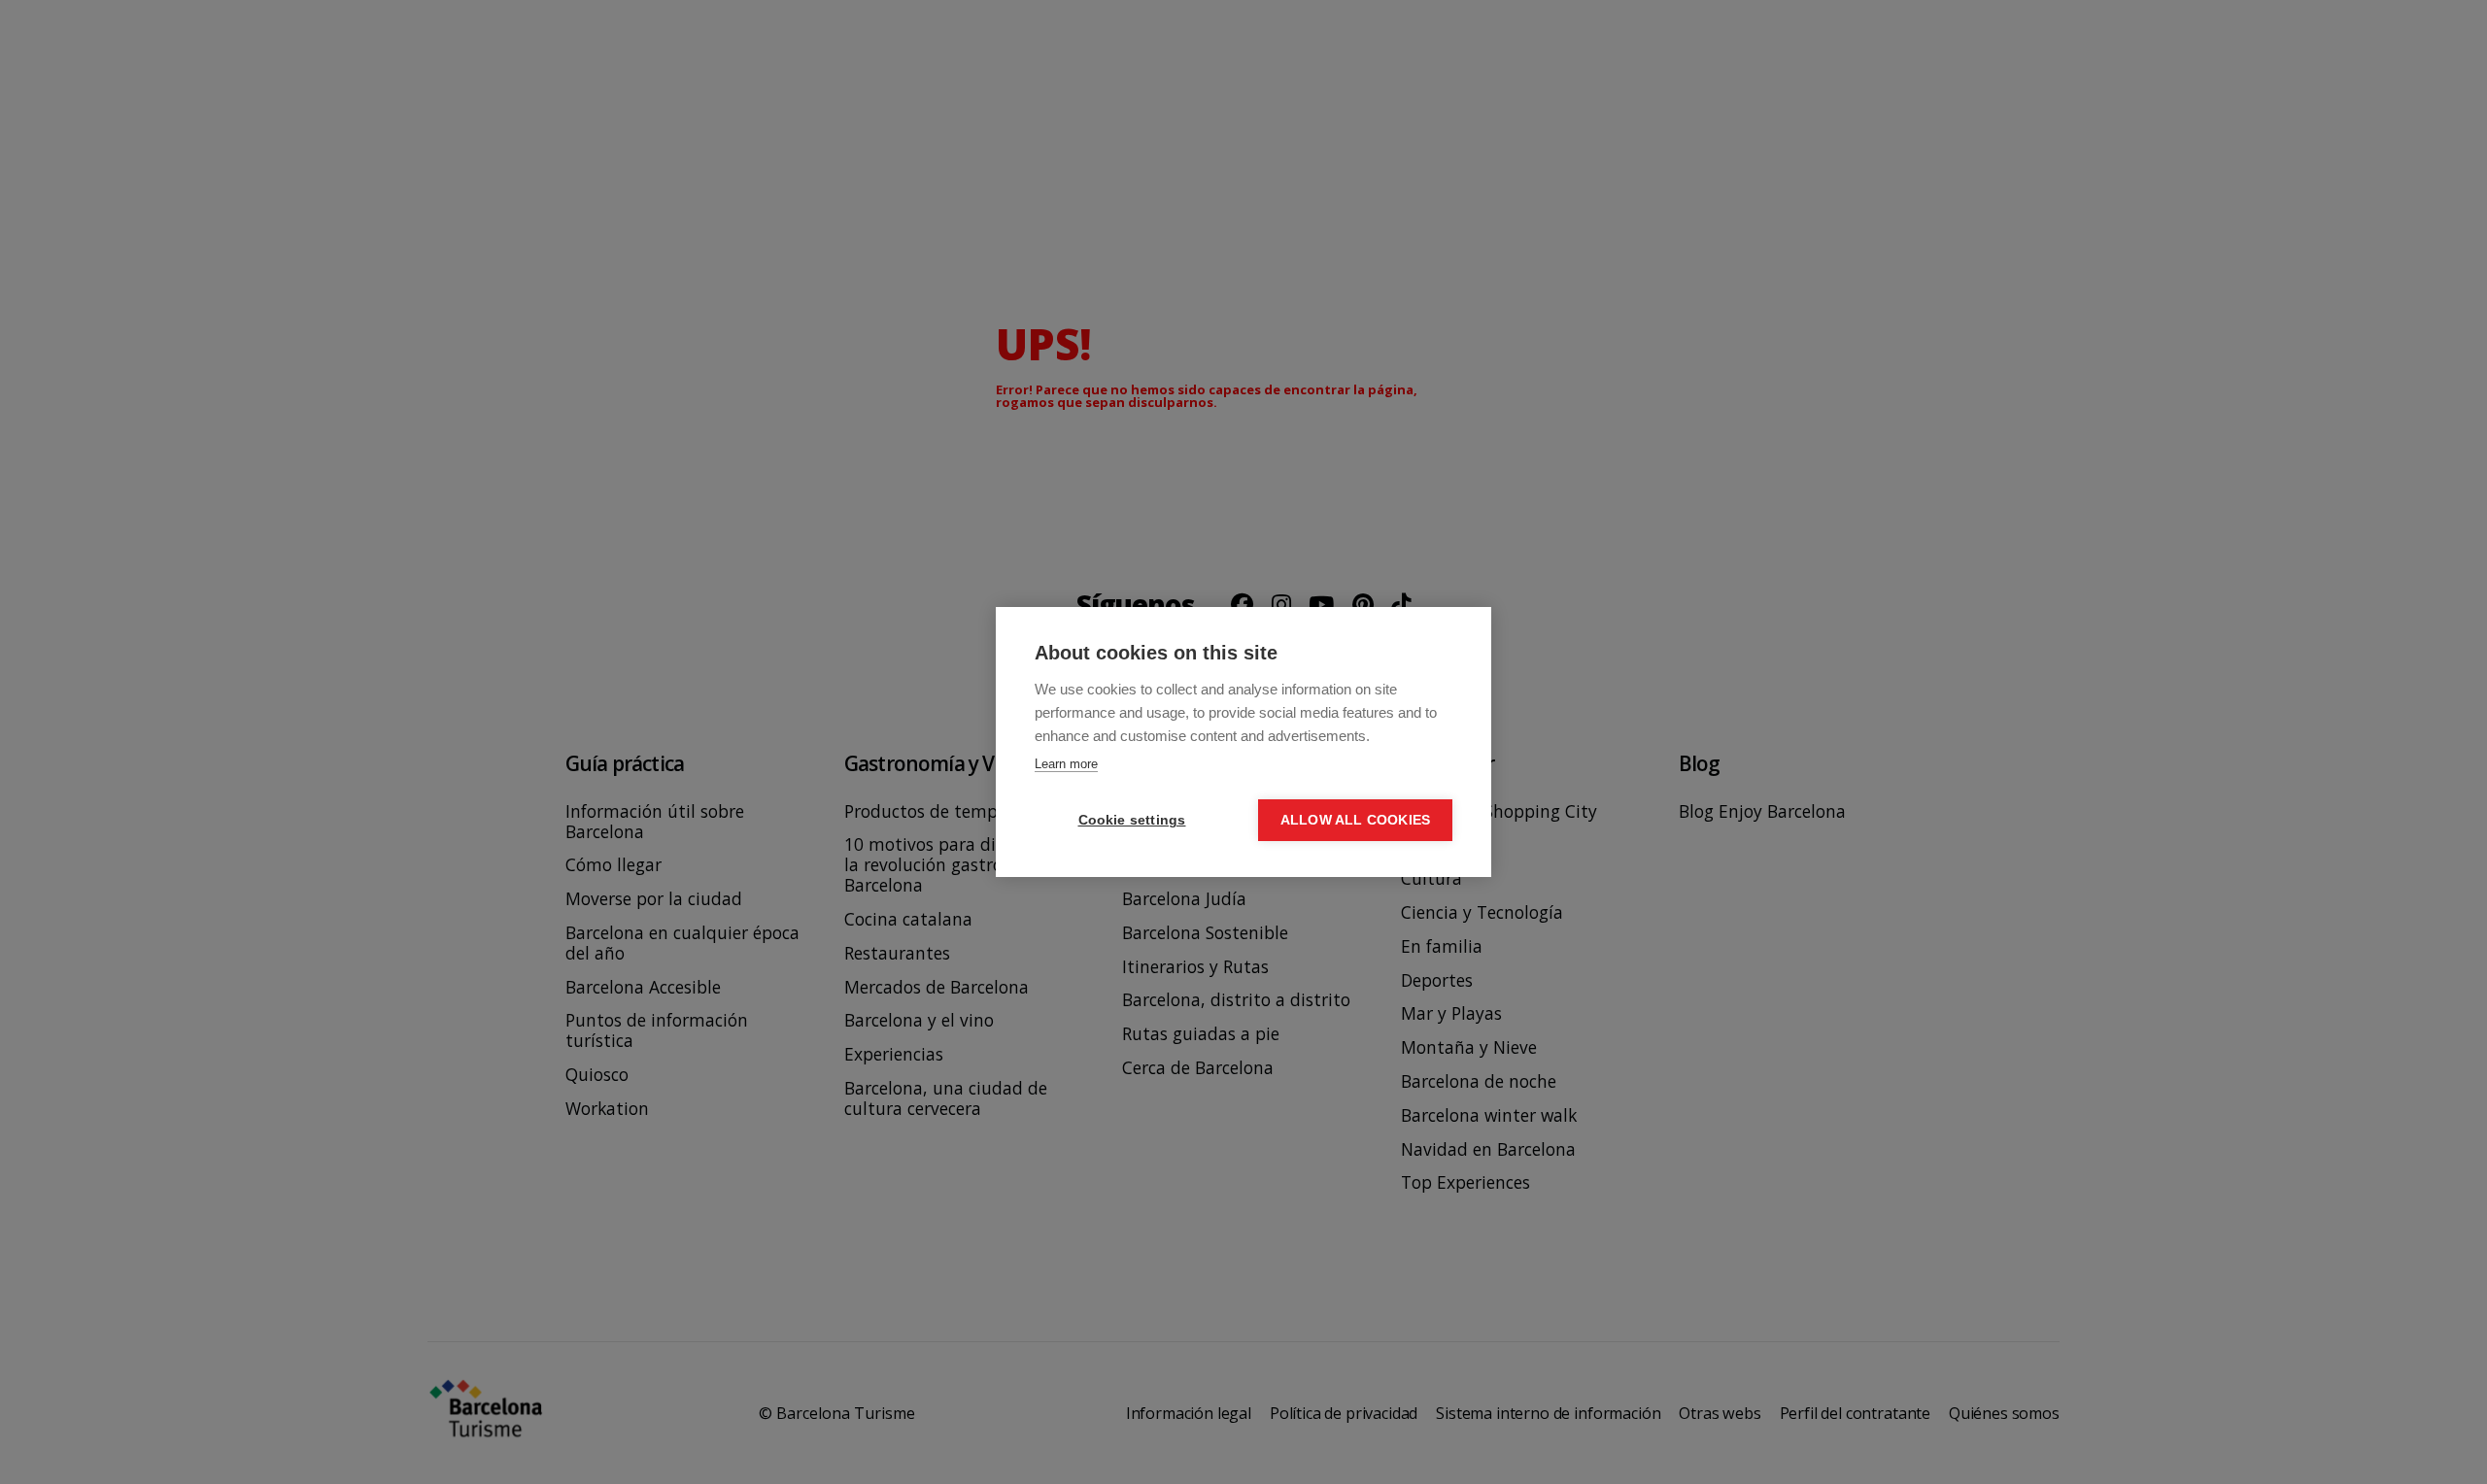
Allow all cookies (1355, 820)
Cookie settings (1132, 820)
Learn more (1066, 764)
